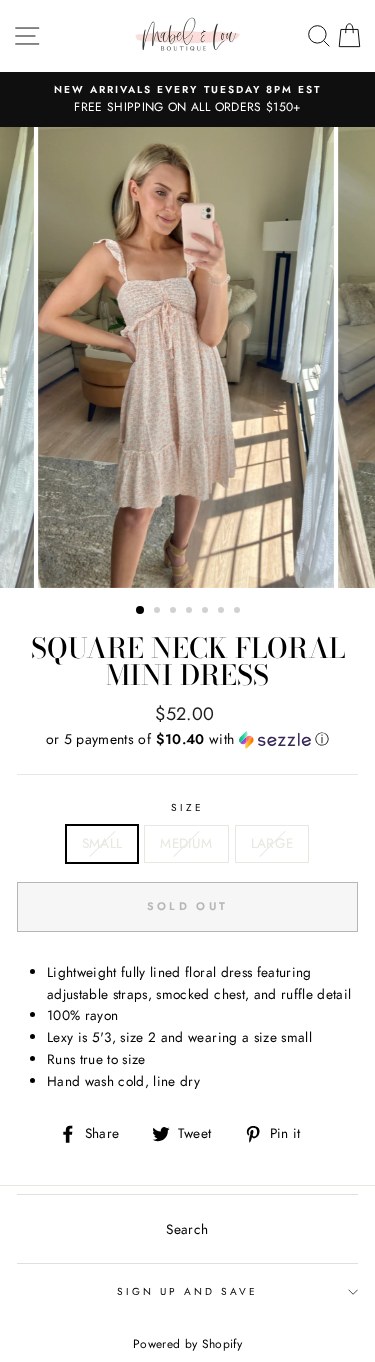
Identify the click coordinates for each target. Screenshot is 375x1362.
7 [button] (239, 612)
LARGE (272, 843)
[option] (187, 100)
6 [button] (223, 612)
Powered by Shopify (187, 1344)
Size (187, 807)
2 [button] (159, 612)
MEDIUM (186, 843)
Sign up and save (188, 1291)
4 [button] (191, 612)
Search (187, 1229)
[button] (187, 739)
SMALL (102, 843)
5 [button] (207, 612)
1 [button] (141, 611)
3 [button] (175, 612)
